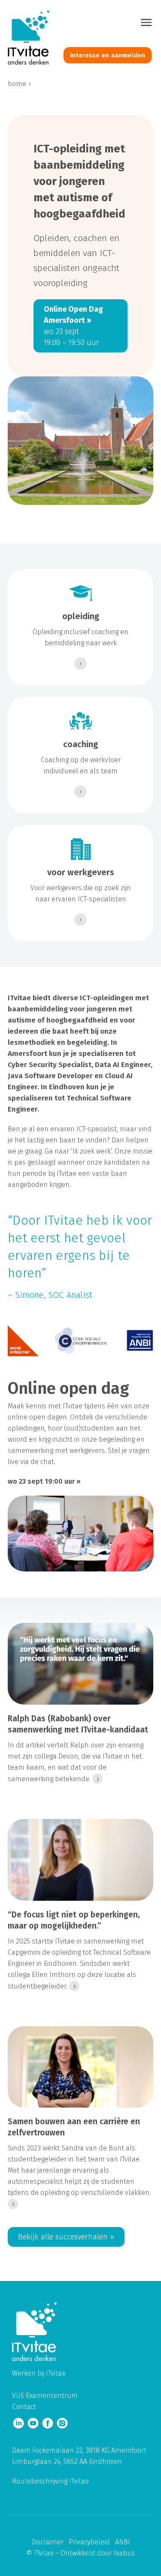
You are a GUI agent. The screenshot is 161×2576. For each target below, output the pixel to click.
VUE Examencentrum (45, 2396)
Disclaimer (47, 2542)
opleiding (81, 616)
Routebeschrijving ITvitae (50, 2481)
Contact (24, 2407)
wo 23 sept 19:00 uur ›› (44, 1481)
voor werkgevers (81, 872)
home (17, 84)
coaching (80, 744)
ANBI (123, 2542)
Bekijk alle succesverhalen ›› (66, 2237)
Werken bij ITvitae (39, 2373)
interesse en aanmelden (108, 55)
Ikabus (124, 2553)
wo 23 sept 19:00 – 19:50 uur (73, 326)
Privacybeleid (89, 2542)
